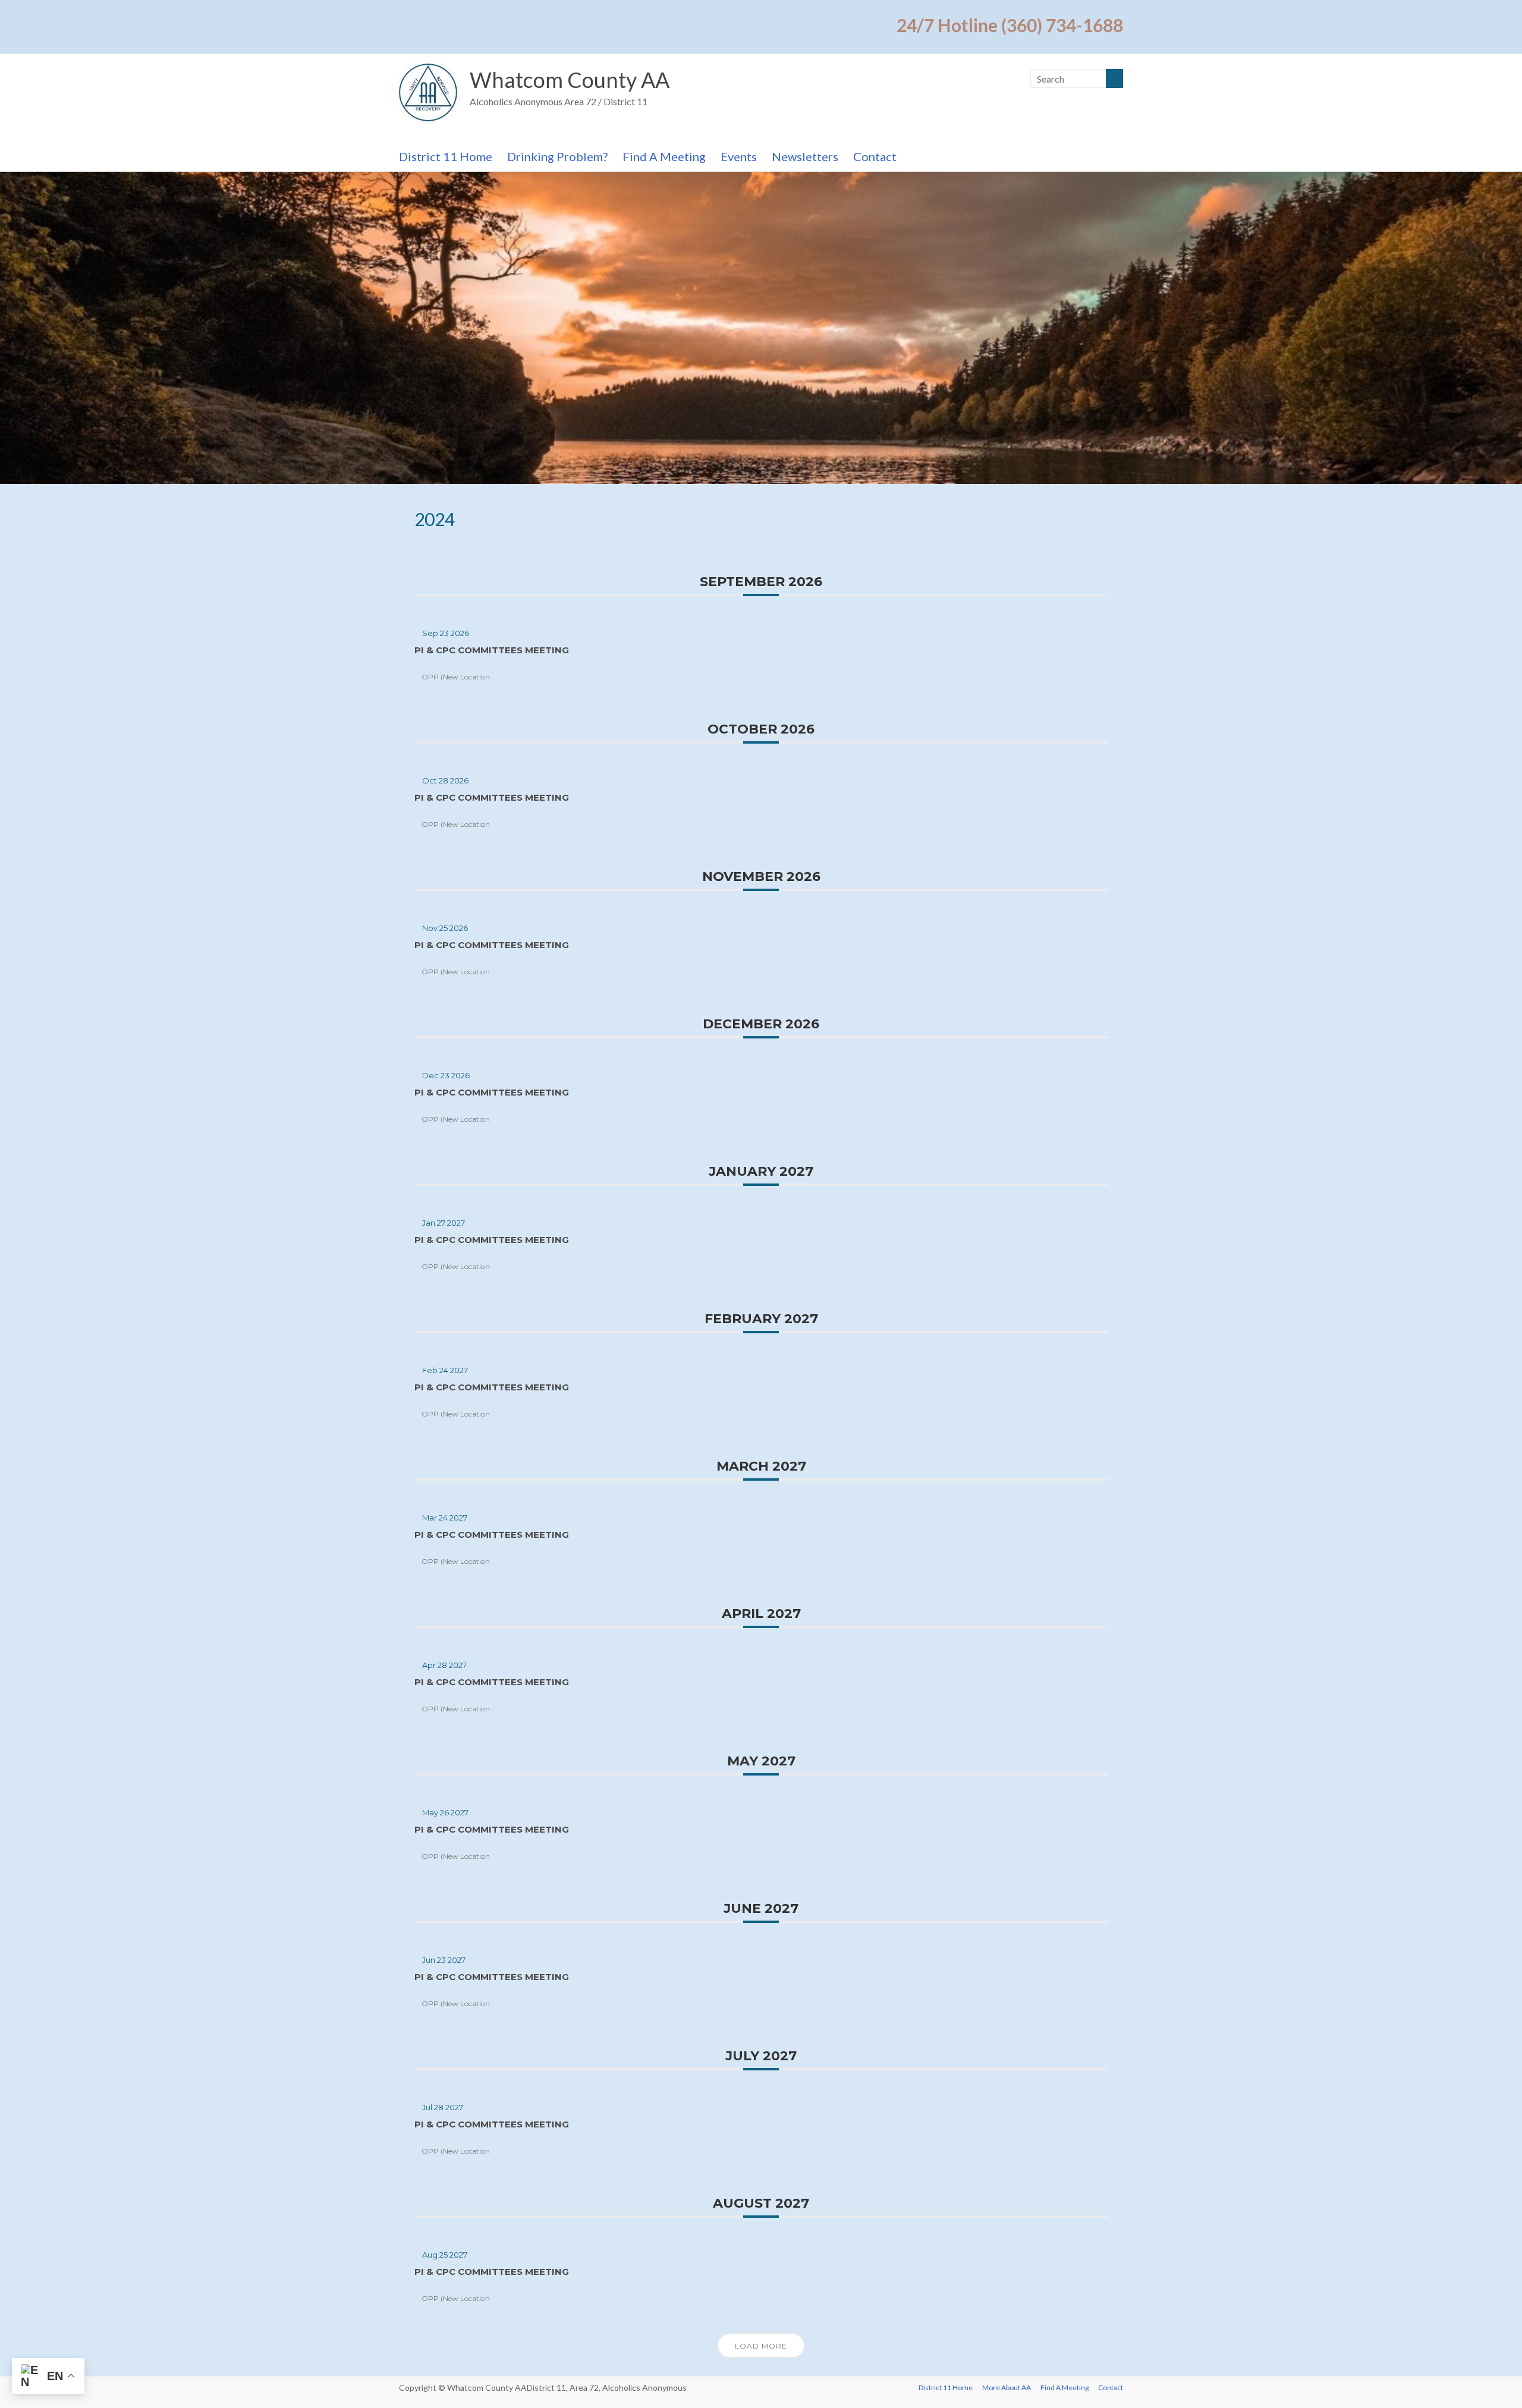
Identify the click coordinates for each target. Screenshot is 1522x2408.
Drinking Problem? (557, 156)
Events (739, 156)
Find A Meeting (664, 156)
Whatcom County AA (570, 80)
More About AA (1007, 2387)
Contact (875, 156)
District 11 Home (446, 156)
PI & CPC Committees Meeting (492, 650)
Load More (761, 2346)
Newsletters (805, 156)
